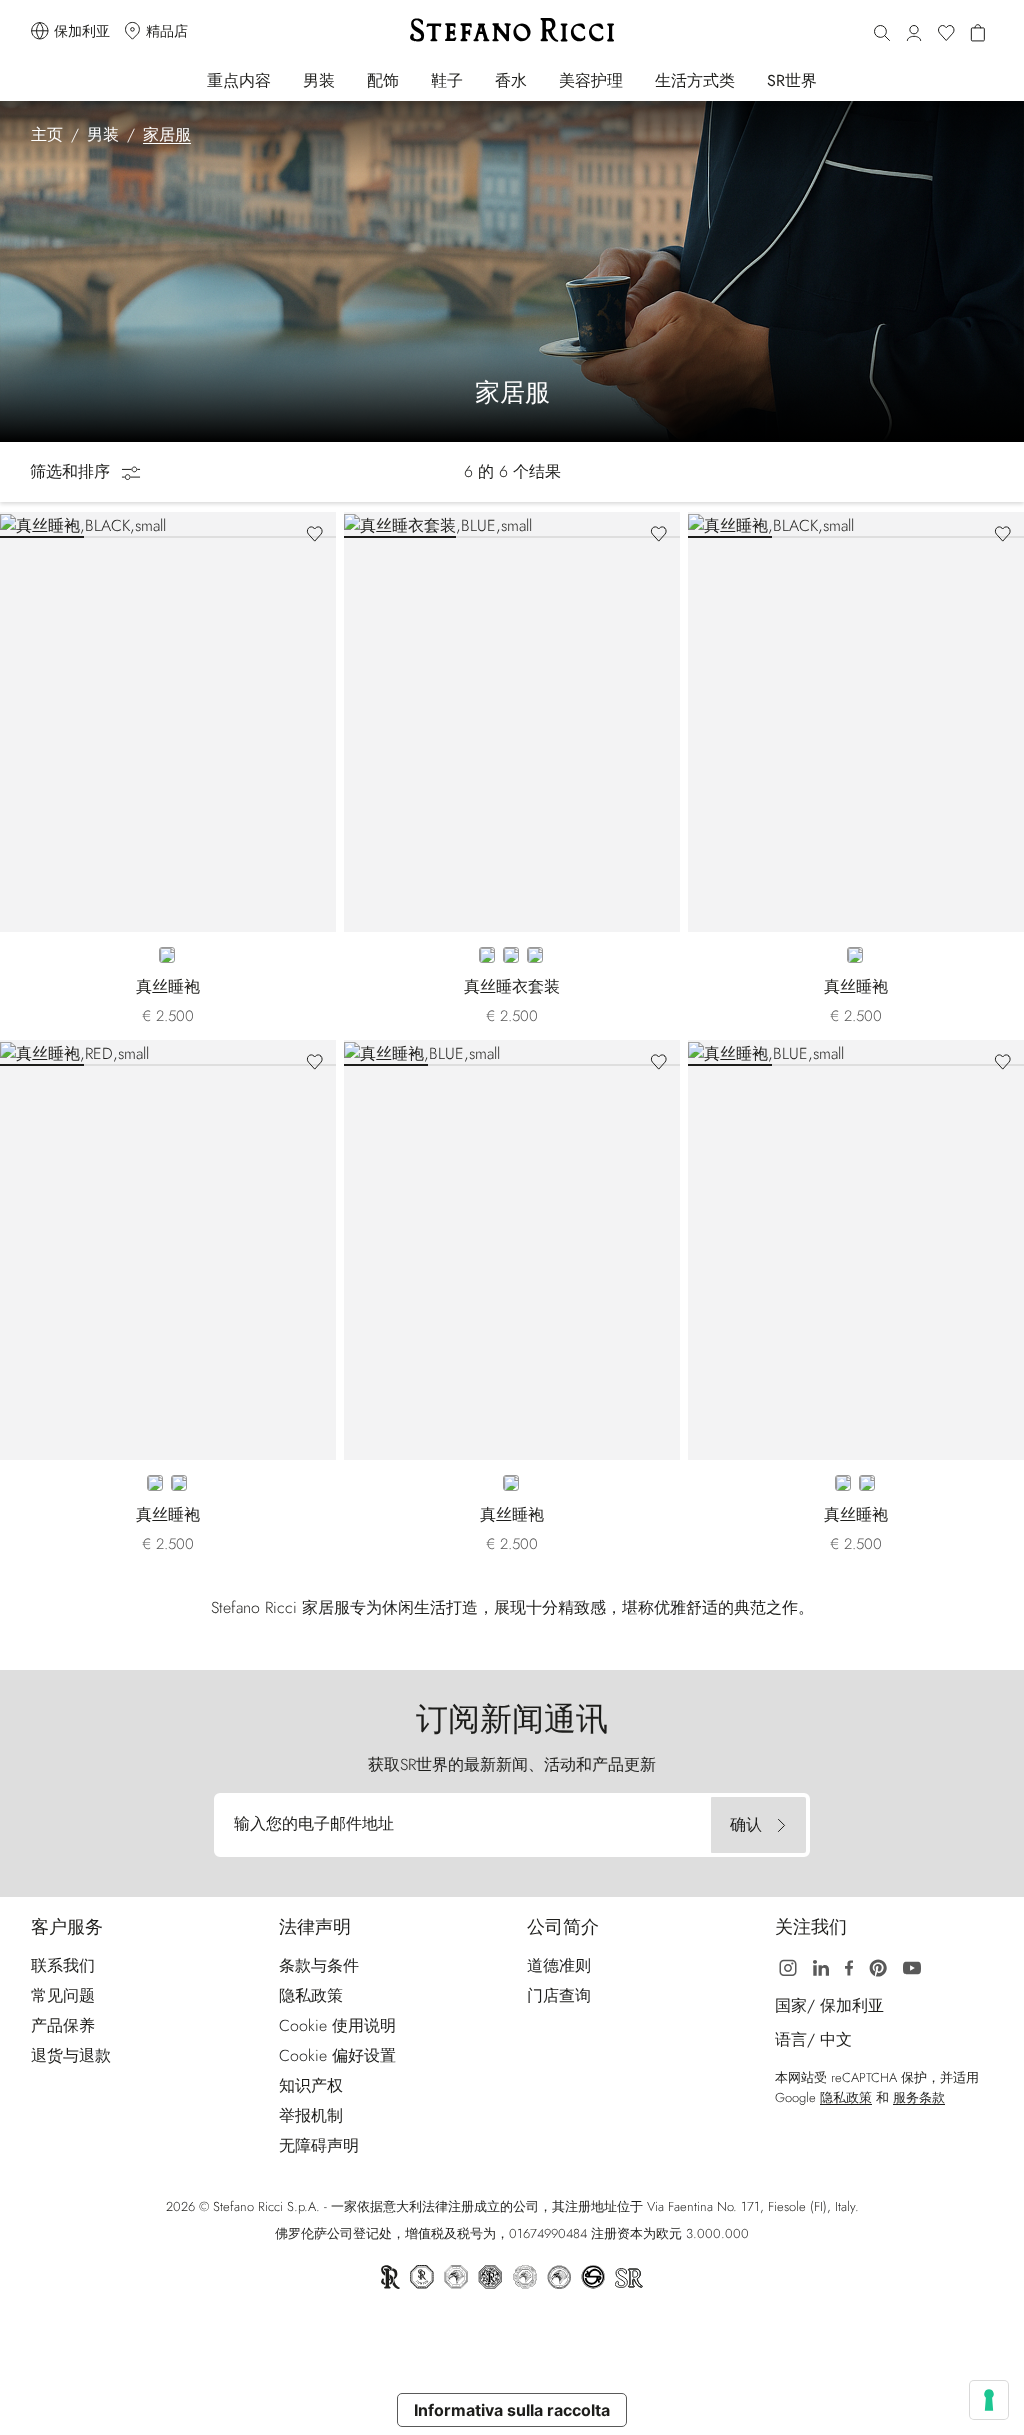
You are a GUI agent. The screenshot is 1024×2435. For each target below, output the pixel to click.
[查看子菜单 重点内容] (284, 79)
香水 (511, 80)
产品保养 (63, 2025)
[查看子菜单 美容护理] (636, 79)
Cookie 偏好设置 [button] (337, 2055)
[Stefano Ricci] (512, 30)
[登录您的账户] (914, 34)
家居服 (167, 134)
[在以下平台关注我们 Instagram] (788, 1965)
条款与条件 (319, 1965)
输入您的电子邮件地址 (314, 1823)
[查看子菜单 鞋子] (476, 79)
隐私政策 (311, 1995)
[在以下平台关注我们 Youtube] (912, 1965)
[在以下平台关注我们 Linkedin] (821, 1965)
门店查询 (559, 1995)
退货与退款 (71, 2055)
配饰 (383, 80)
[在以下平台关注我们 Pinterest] (878, 1965)
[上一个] (20, 525)
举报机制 (311, 2115)
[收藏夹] (946, 34)
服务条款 (919, 2097)
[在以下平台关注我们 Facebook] (849, 1965)
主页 (47, 134)
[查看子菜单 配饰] (412, 79)
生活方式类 (695, 80)
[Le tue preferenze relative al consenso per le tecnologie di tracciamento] (989, 2400)
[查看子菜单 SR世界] (830, 79)
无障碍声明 (319, 2145)
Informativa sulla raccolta (512, 2410)
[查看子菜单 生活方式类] (748, 79)
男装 (319, 80)
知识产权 (311, 2085)
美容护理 (591, 80)
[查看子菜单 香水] (540, 79)
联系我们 (63, 1965)
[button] (882, 34)
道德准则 (559, 1965)
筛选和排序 (72, 471)
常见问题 (63, 1995)
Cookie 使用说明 (337, 2025)
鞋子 (447, 80)
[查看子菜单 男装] (348, 79)
